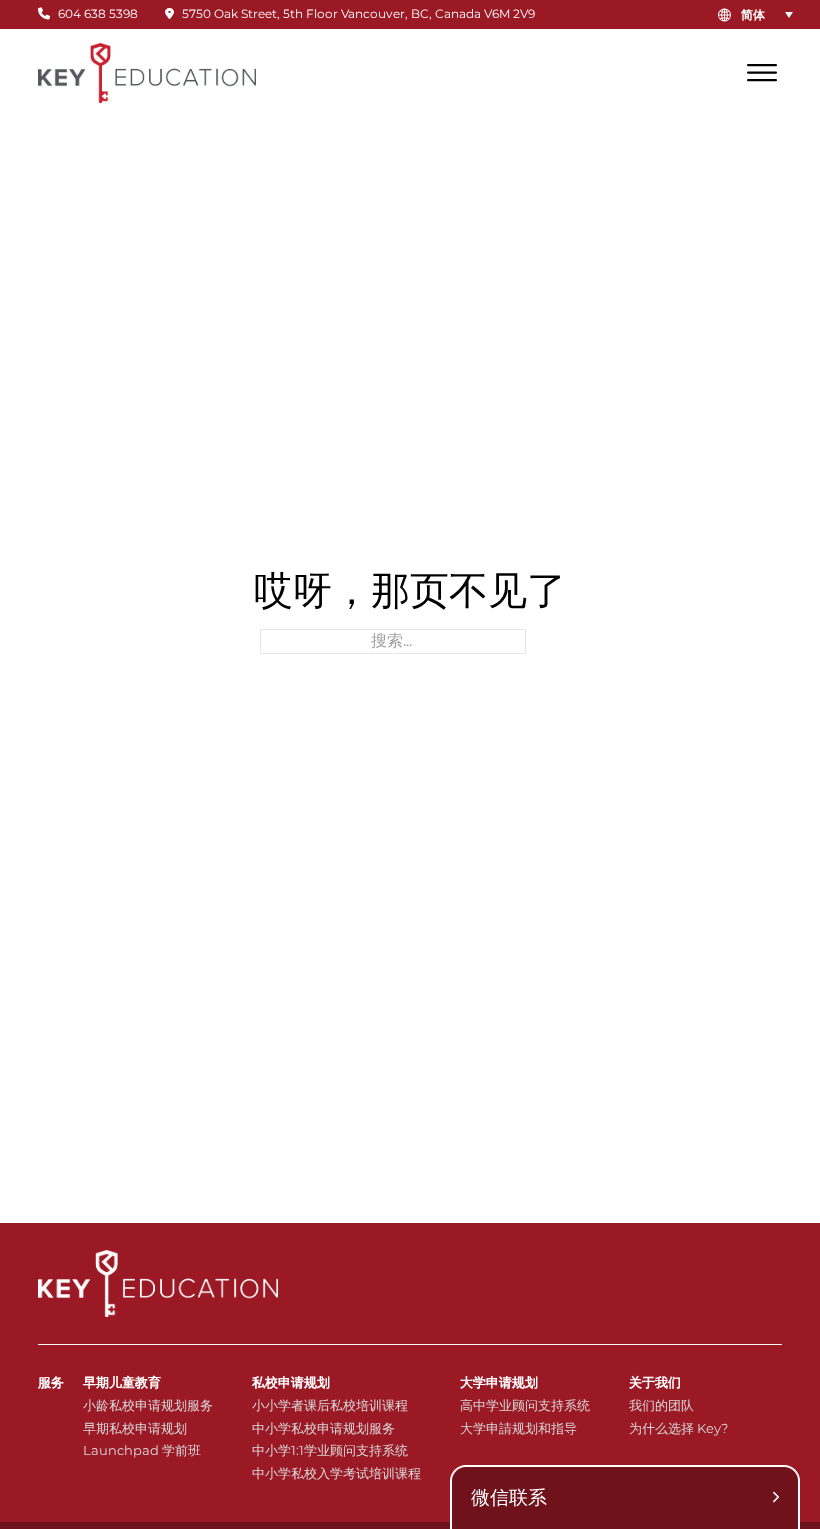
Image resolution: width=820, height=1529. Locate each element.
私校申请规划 (291, 1382)
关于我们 (655, 1382)
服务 (51, 1382)
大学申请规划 (499, 1382)
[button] (771, 14)
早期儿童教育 (122, 1382)
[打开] (762, 73)
